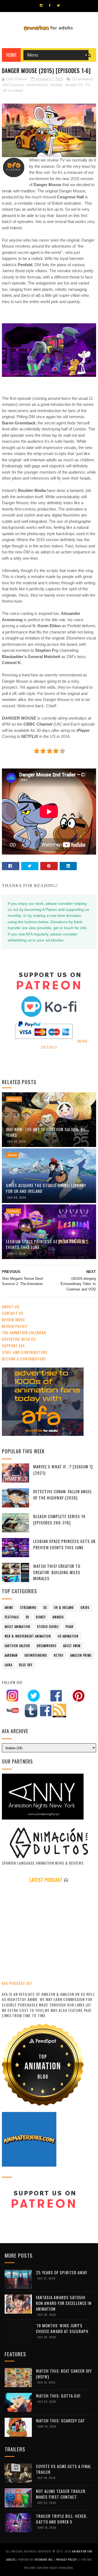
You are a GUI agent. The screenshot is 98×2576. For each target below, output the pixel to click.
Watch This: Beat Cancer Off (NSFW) (64, 2374)
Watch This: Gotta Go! (58, 2396)
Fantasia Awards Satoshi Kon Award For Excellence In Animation (64, 2303)
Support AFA (13, 1346)
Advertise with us (19, 1339)
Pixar (70, 1627)
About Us (11, 1306)
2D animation (82, 79)
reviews (56, 85)
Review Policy (15, 1326)
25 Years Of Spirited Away (62, 2272)
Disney (41, 1617)
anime (12, 1155)
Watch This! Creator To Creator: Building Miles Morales (57, 1572)
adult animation (17, 1627)
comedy (13, 1211)
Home (11, 55)
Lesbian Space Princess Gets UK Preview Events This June (46, 1244)
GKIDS (85, 1607)
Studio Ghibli (48, 1627)
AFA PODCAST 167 (17, 1983)
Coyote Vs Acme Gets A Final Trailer (64, 2469)
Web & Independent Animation (28, 1636)
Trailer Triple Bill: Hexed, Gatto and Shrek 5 (62, 2519)
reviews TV (74, 85)
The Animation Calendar (24, 1332)
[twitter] (58, 5)
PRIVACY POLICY (67, 2559)
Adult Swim (72, 1646)
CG (45, 1607)
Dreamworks (47, 1646)
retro (59, 1655)
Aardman (11, 1655)
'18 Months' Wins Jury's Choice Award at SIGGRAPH (62, 2328)
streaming (28, 1607)
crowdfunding (36, 1655)
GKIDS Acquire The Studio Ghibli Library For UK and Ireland (46, 1188)
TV (87, 85)
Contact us (13, 1313)
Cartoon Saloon (17, 1646)
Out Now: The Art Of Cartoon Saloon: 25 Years (46, 1132)
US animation (68, 1636)
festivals (12, 1617)
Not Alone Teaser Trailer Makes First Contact (61, 2494)
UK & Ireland (13, 91)
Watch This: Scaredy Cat (60, 2420)
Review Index (13, 1320)
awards (58, 1617)
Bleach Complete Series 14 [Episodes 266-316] (59, 1519)
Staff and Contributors (25, 1352)
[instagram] (41, 5)
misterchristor (37, 85)
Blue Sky (26, 1665)
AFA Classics (13, 85)
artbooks (14, 1099)
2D (27, 1617)
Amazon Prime (81, 1655)
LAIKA (8, 1665)
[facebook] (50, 5)
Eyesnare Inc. (44, 2559)
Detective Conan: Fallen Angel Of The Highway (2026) (63, 1494)
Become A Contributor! (24, 1359)
